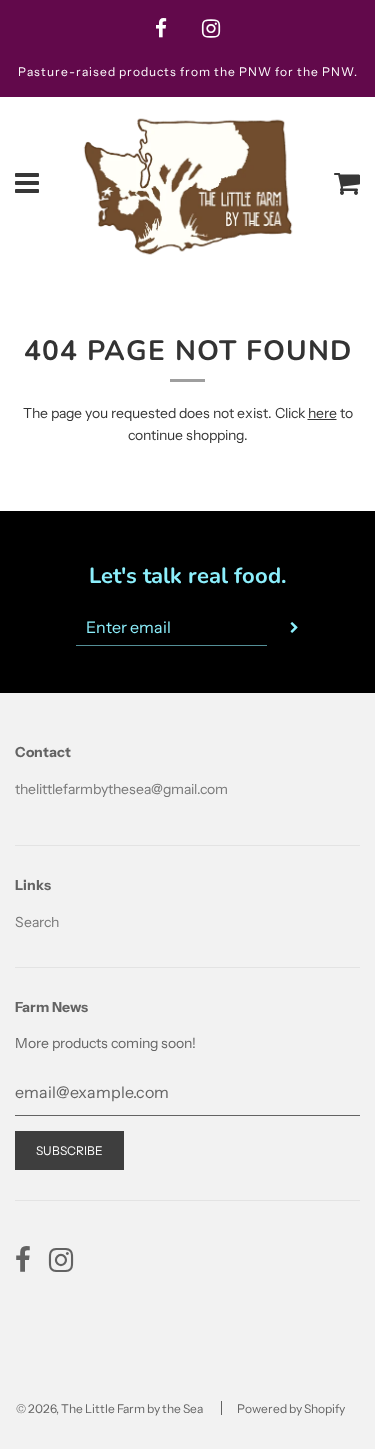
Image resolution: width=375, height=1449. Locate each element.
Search (37, 922)
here (322, 413)
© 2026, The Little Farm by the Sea (109, 1408)
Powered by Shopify (291, 1408)
